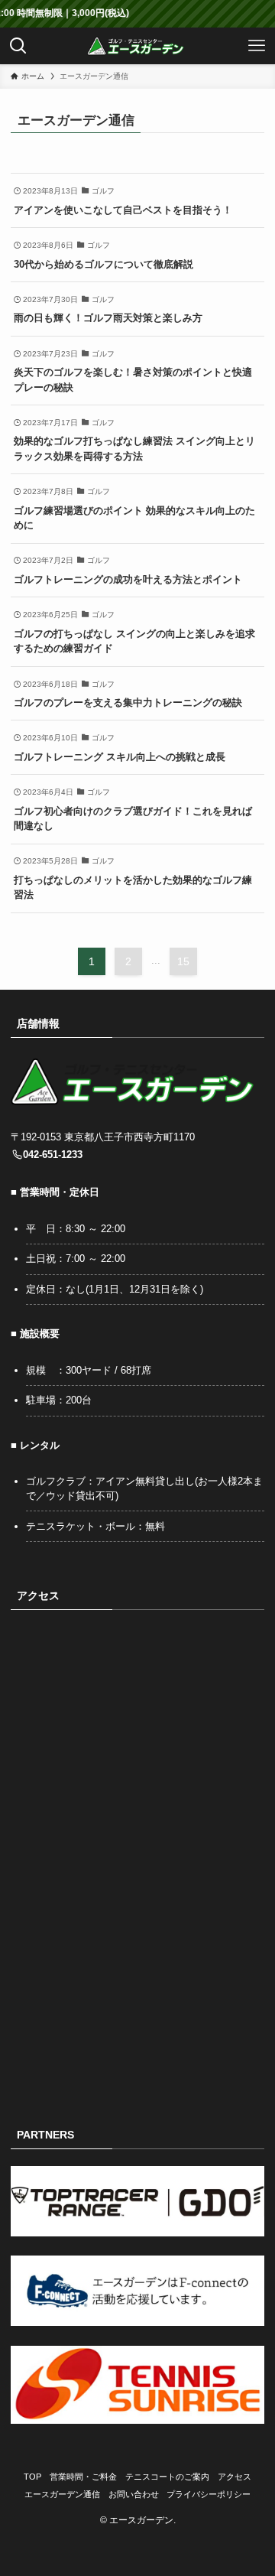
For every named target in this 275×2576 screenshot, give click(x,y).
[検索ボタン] (18, 46)
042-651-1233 (53, 1155)
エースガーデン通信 (62, 2494)
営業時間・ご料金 (83, 2477)
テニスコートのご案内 (167, 2477)
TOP (32, 2477)
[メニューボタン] (257, 46)
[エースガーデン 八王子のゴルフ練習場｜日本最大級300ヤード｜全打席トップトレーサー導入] (137, 46)
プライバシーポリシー (209, 2494)
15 (183, 961)
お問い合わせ (134, 2494)
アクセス (235, 2477)
